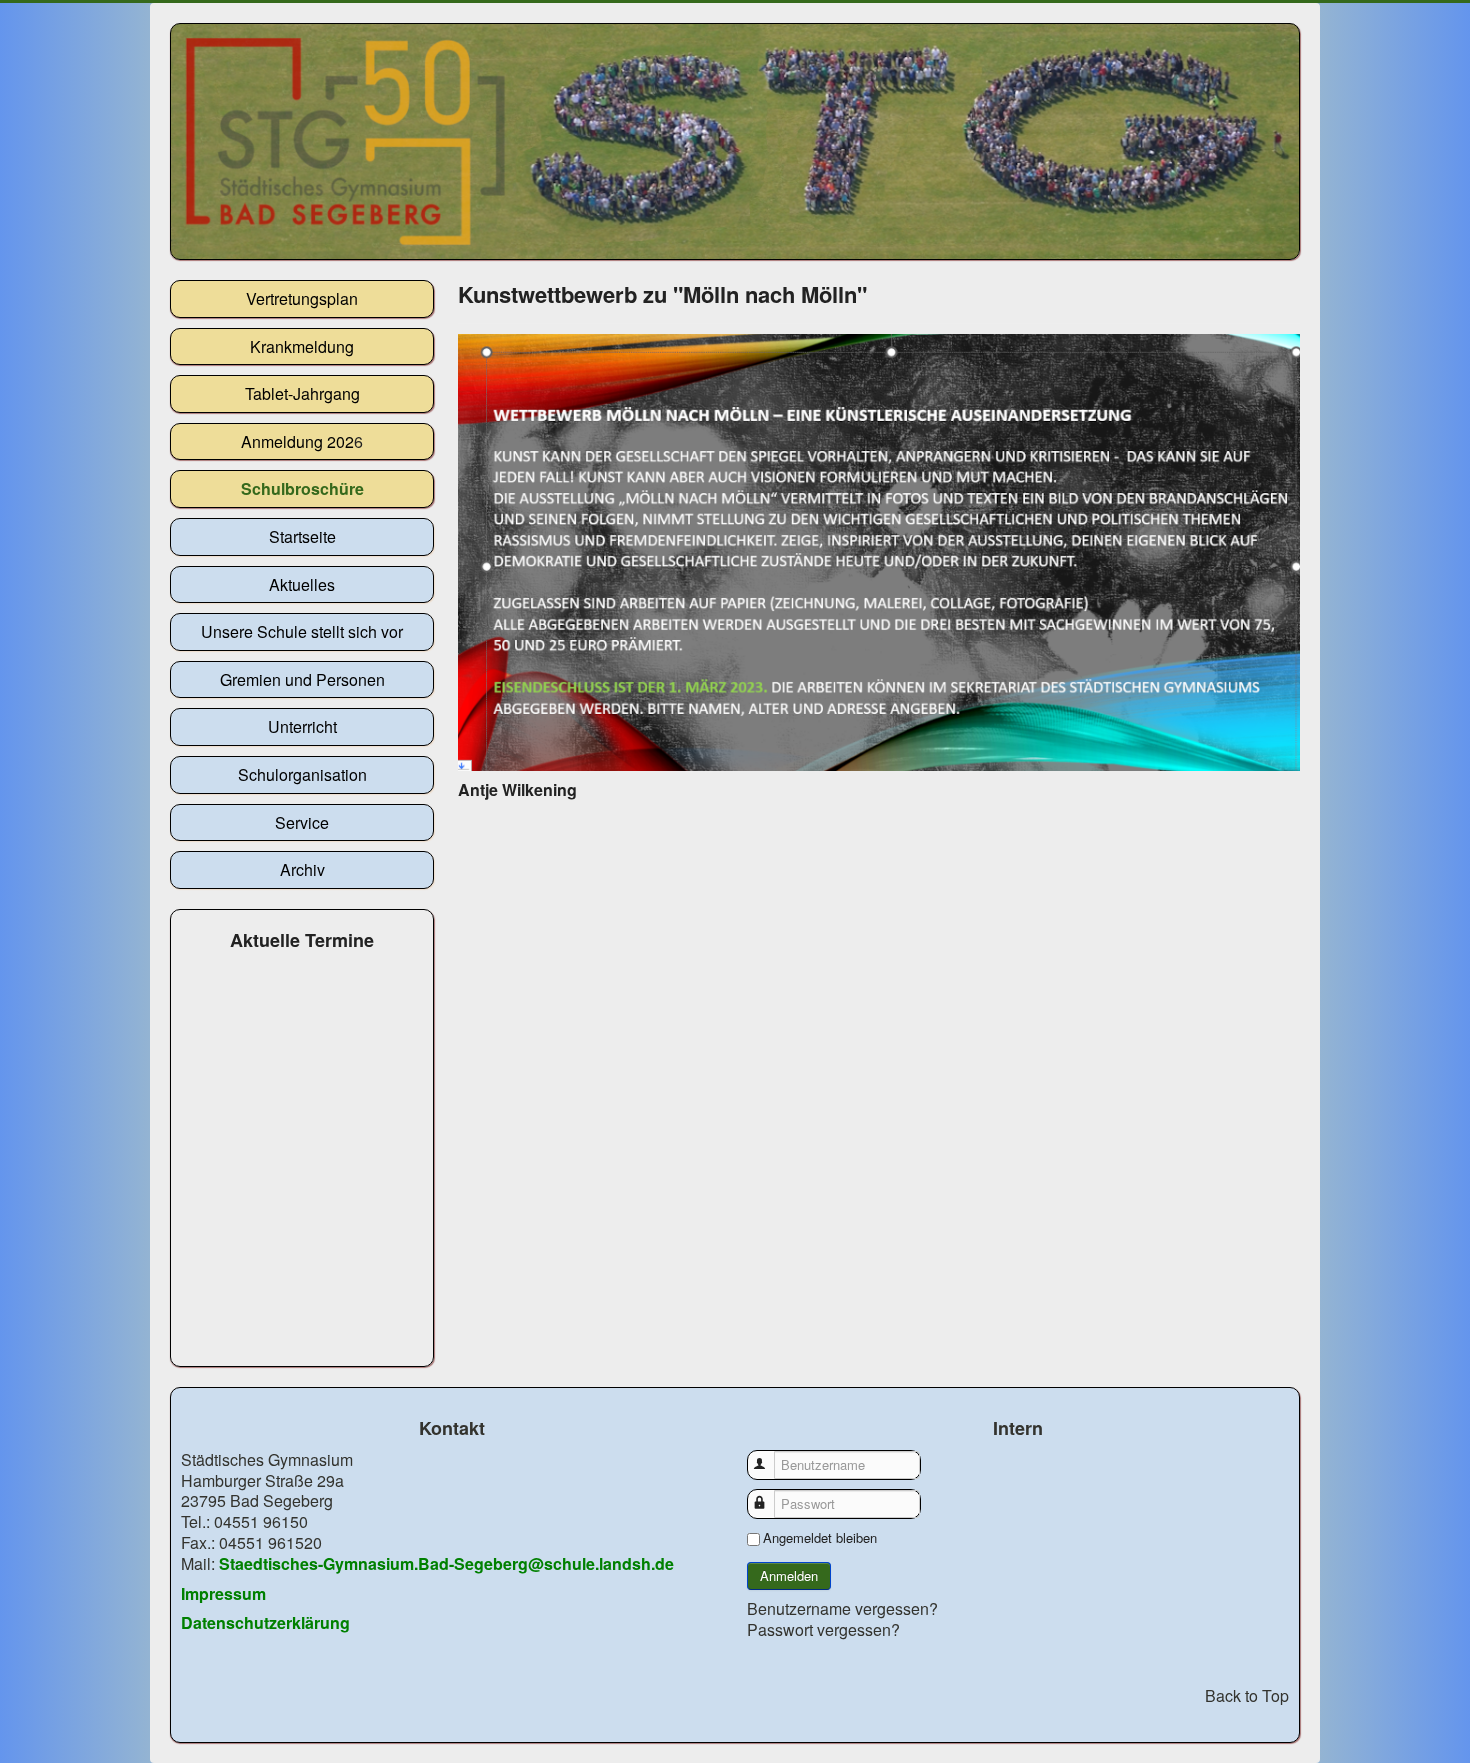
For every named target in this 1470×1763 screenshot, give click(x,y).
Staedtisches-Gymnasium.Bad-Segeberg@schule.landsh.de (446, 1563)
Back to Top (1247, 1695)
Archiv (302, 869)
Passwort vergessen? (823, 1629)
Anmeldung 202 (297, 441)
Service (302, 822)
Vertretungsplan (302, 298)
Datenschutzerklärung (265, 1622)
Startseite (302, 536)
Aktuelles (302, 584)
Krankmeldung (302, 346)
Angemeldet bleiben (820, 1538)
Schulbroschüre (302, 488)
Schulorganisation (302, 774)
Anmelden (789, 1575)
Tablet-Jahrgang (302, 393)
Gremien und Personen (302, 679)
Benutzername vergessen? (842, 1608)
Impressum (223, 1593)
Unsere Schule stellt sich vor (302, 631)
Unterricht (302, 726)
